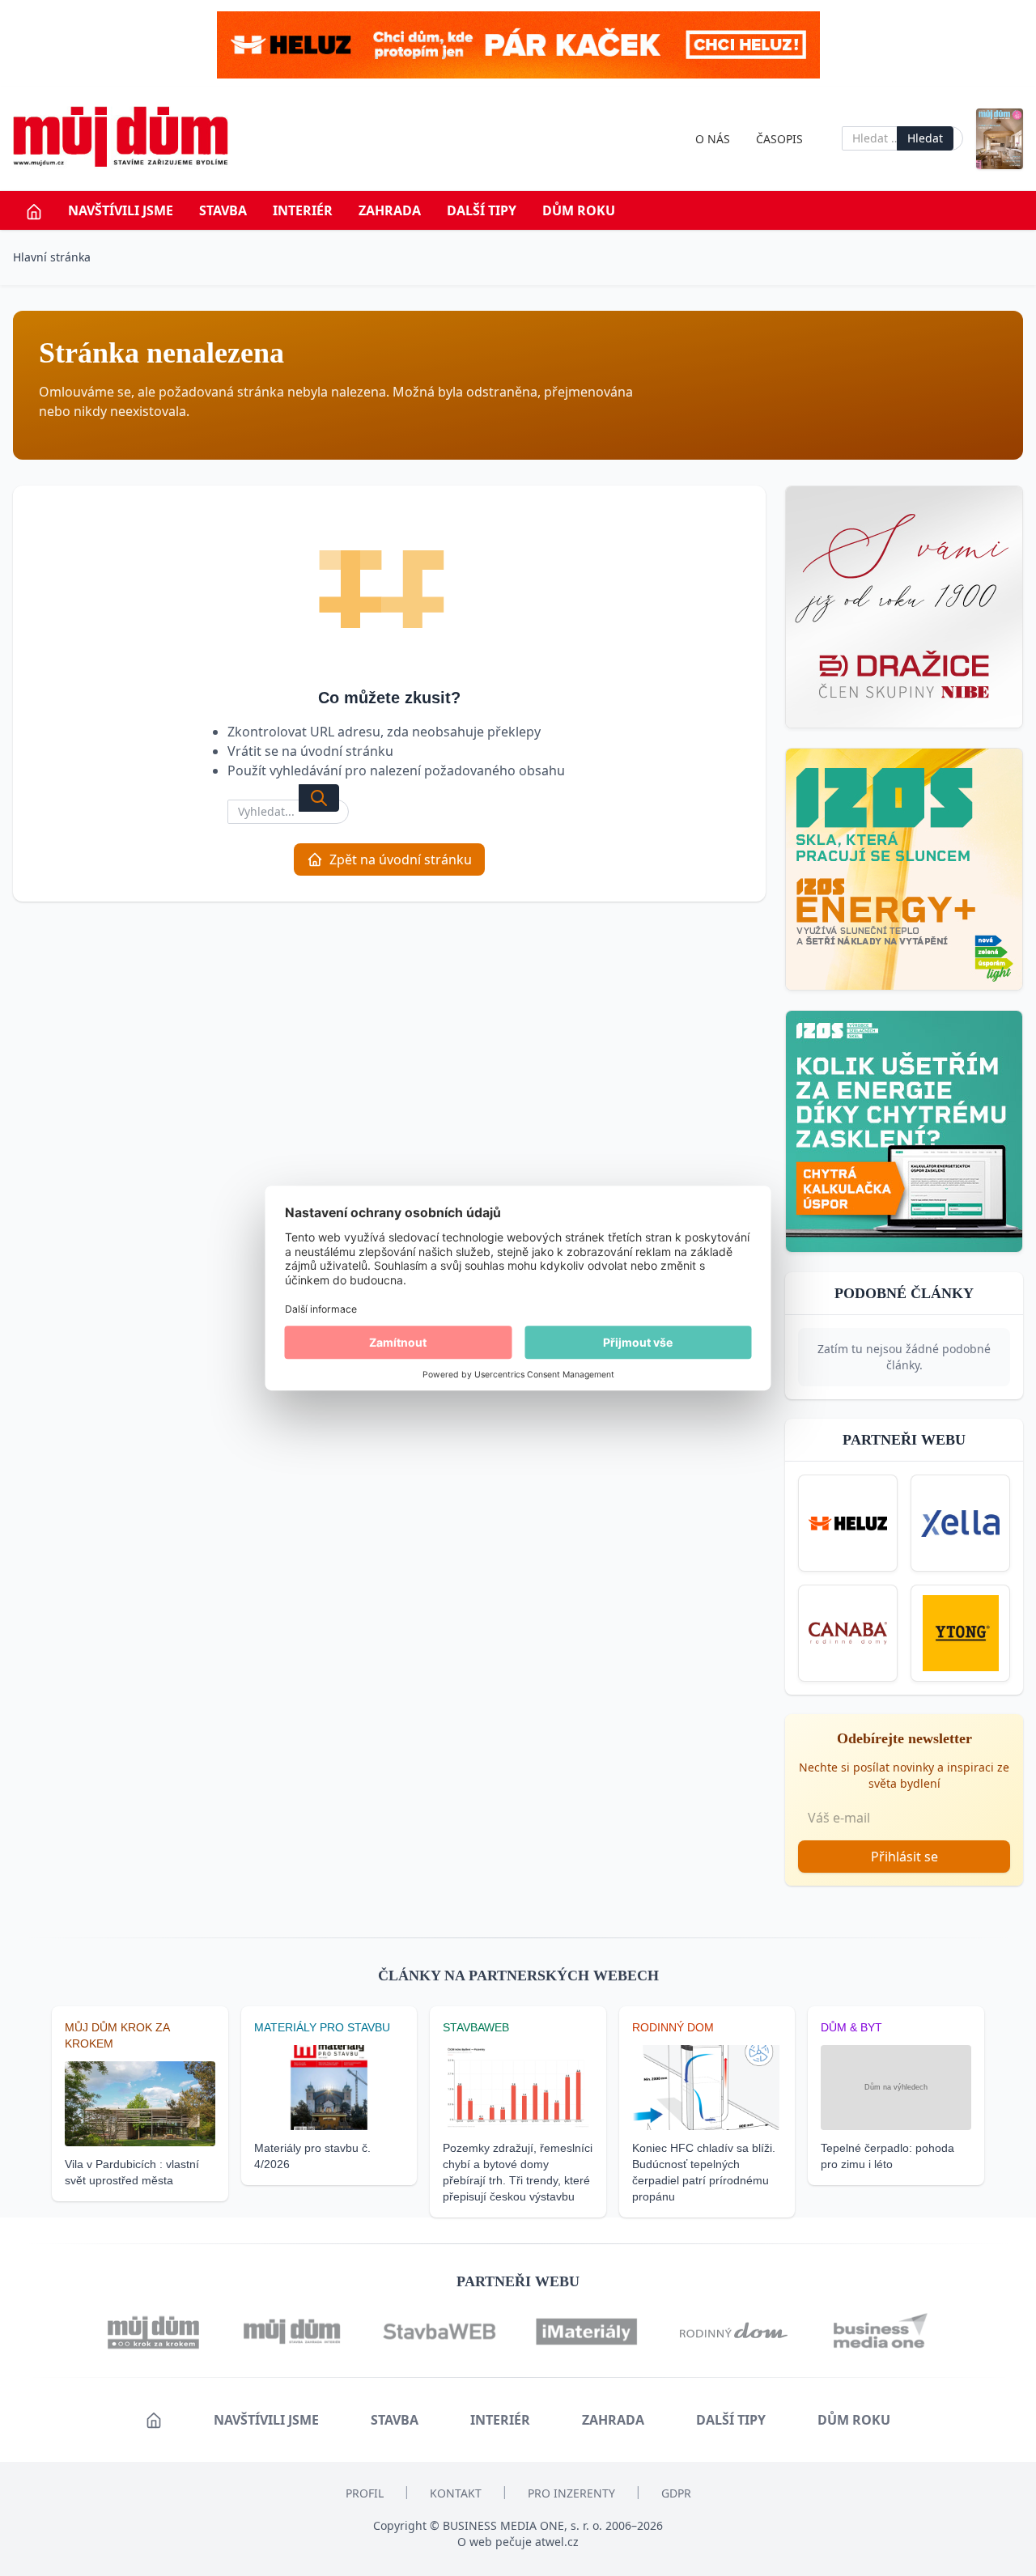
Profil (365, 2493)
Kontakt (456, 2493)
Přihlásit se (904, 1857)
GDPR (676, 2493)
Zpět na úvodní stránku (401, 859)
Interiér (303, 210)
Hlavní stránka (52, 257)
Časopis (779, 139)
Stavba (223, 210)
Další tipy (482, 210)
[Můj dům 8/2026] (1000, 139)
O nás (713, 139)
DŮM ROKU (579, 210)
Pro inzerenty (571, 2493)
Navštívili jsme (121, 210)
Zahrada (390, 210)
